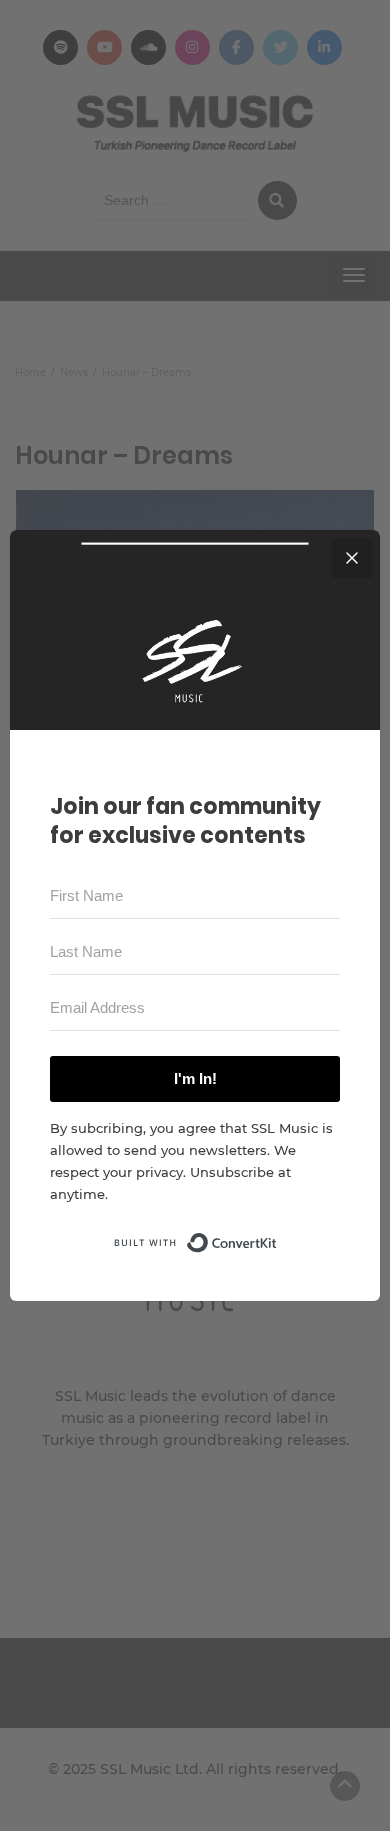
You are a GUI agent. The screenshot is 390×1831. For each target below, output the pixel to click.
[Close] (352, 558)
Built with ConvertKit (277, 1237)
